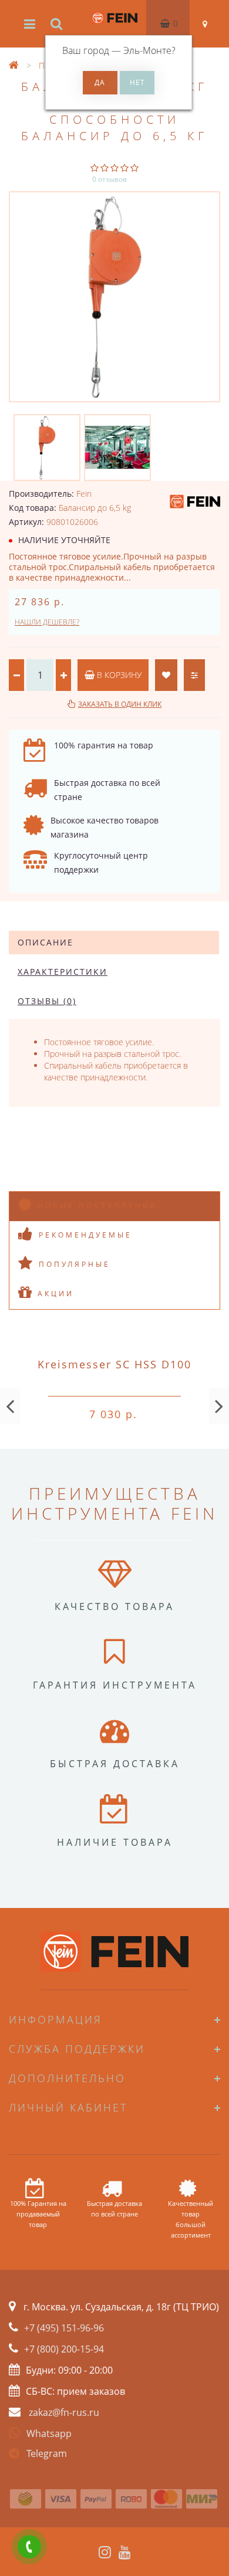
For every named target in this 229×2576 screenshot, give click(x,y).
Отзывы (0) (47, 1001)
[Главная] (14, 65)
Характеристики (63, 972)
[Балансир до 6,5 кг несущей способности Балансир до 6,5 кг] (114, 297)
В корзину (118, 675)
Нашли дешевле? (47, 622)
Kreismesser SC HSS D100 (114, 1364)
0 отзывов (110, 179)
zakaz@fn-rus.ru (64, 2412)
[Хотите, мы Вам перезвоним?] (29, 2547)
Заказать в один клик (120, 704)
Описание (46, 942)
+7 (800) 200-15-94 (64, 2349)
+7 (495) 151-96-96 (64, 2328)
